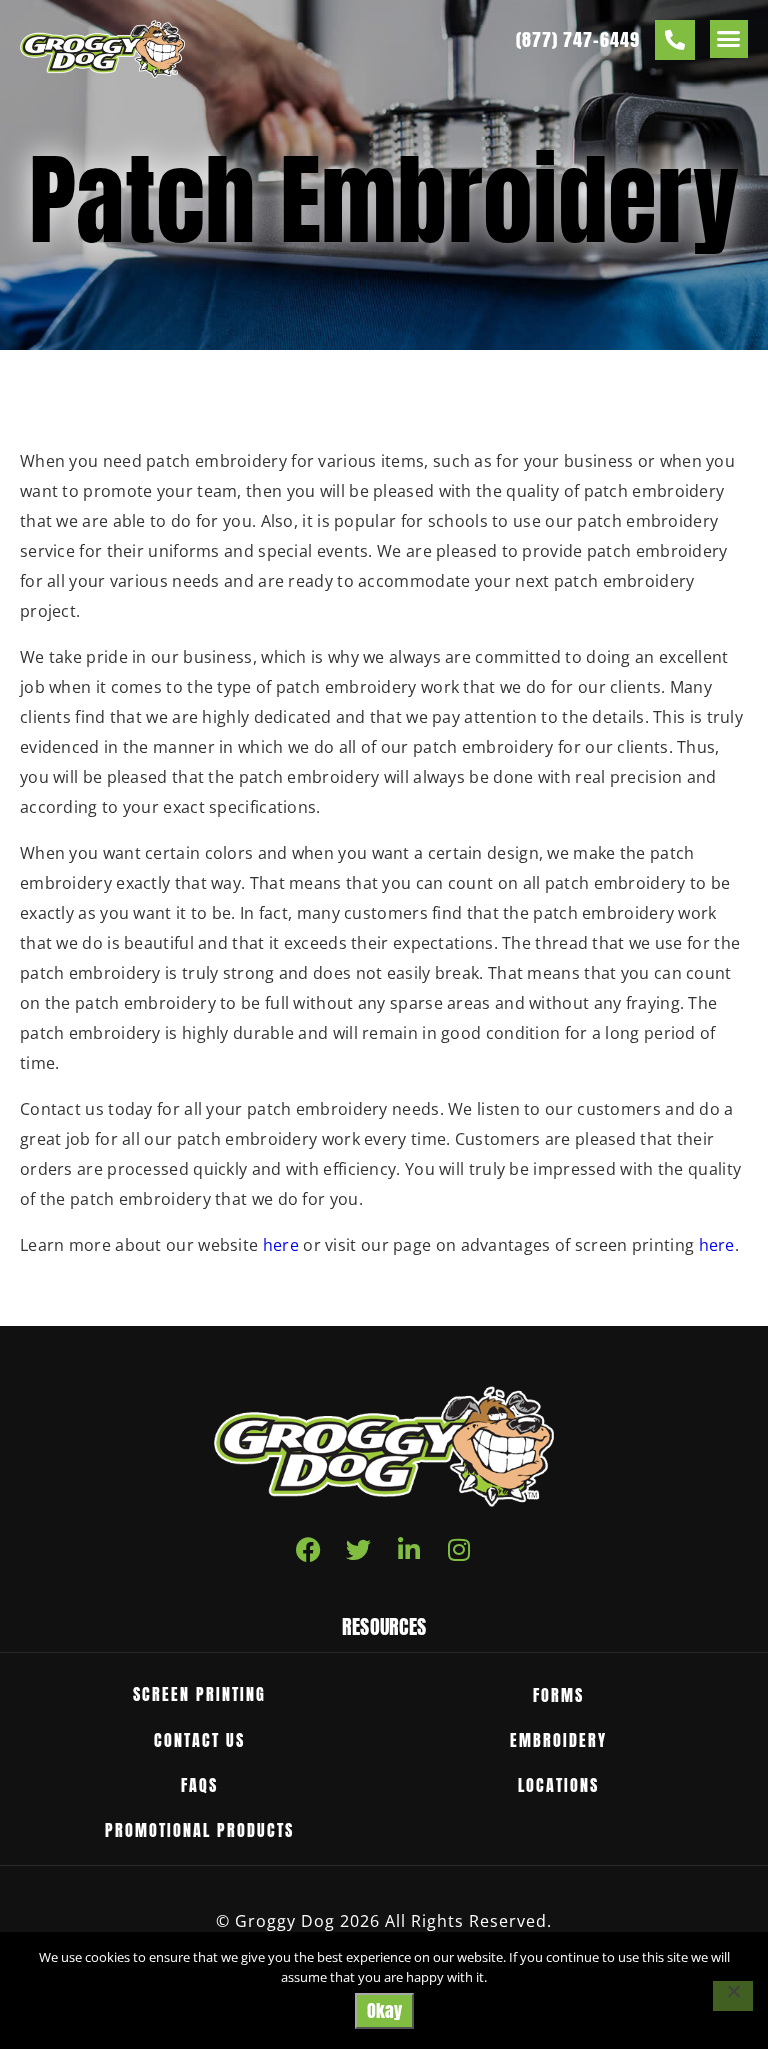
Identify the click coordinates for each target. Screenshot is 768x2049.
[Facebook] (308, 1549)
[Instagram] (459, 1549)
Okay (384, 2010)
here (281, 1245)
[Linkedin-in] (409, 1549)
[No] (733, 1996)
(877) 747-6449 (578, 39)
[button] (729, 39)
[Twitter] (358, 1549)
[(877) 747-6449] (675, 40)
